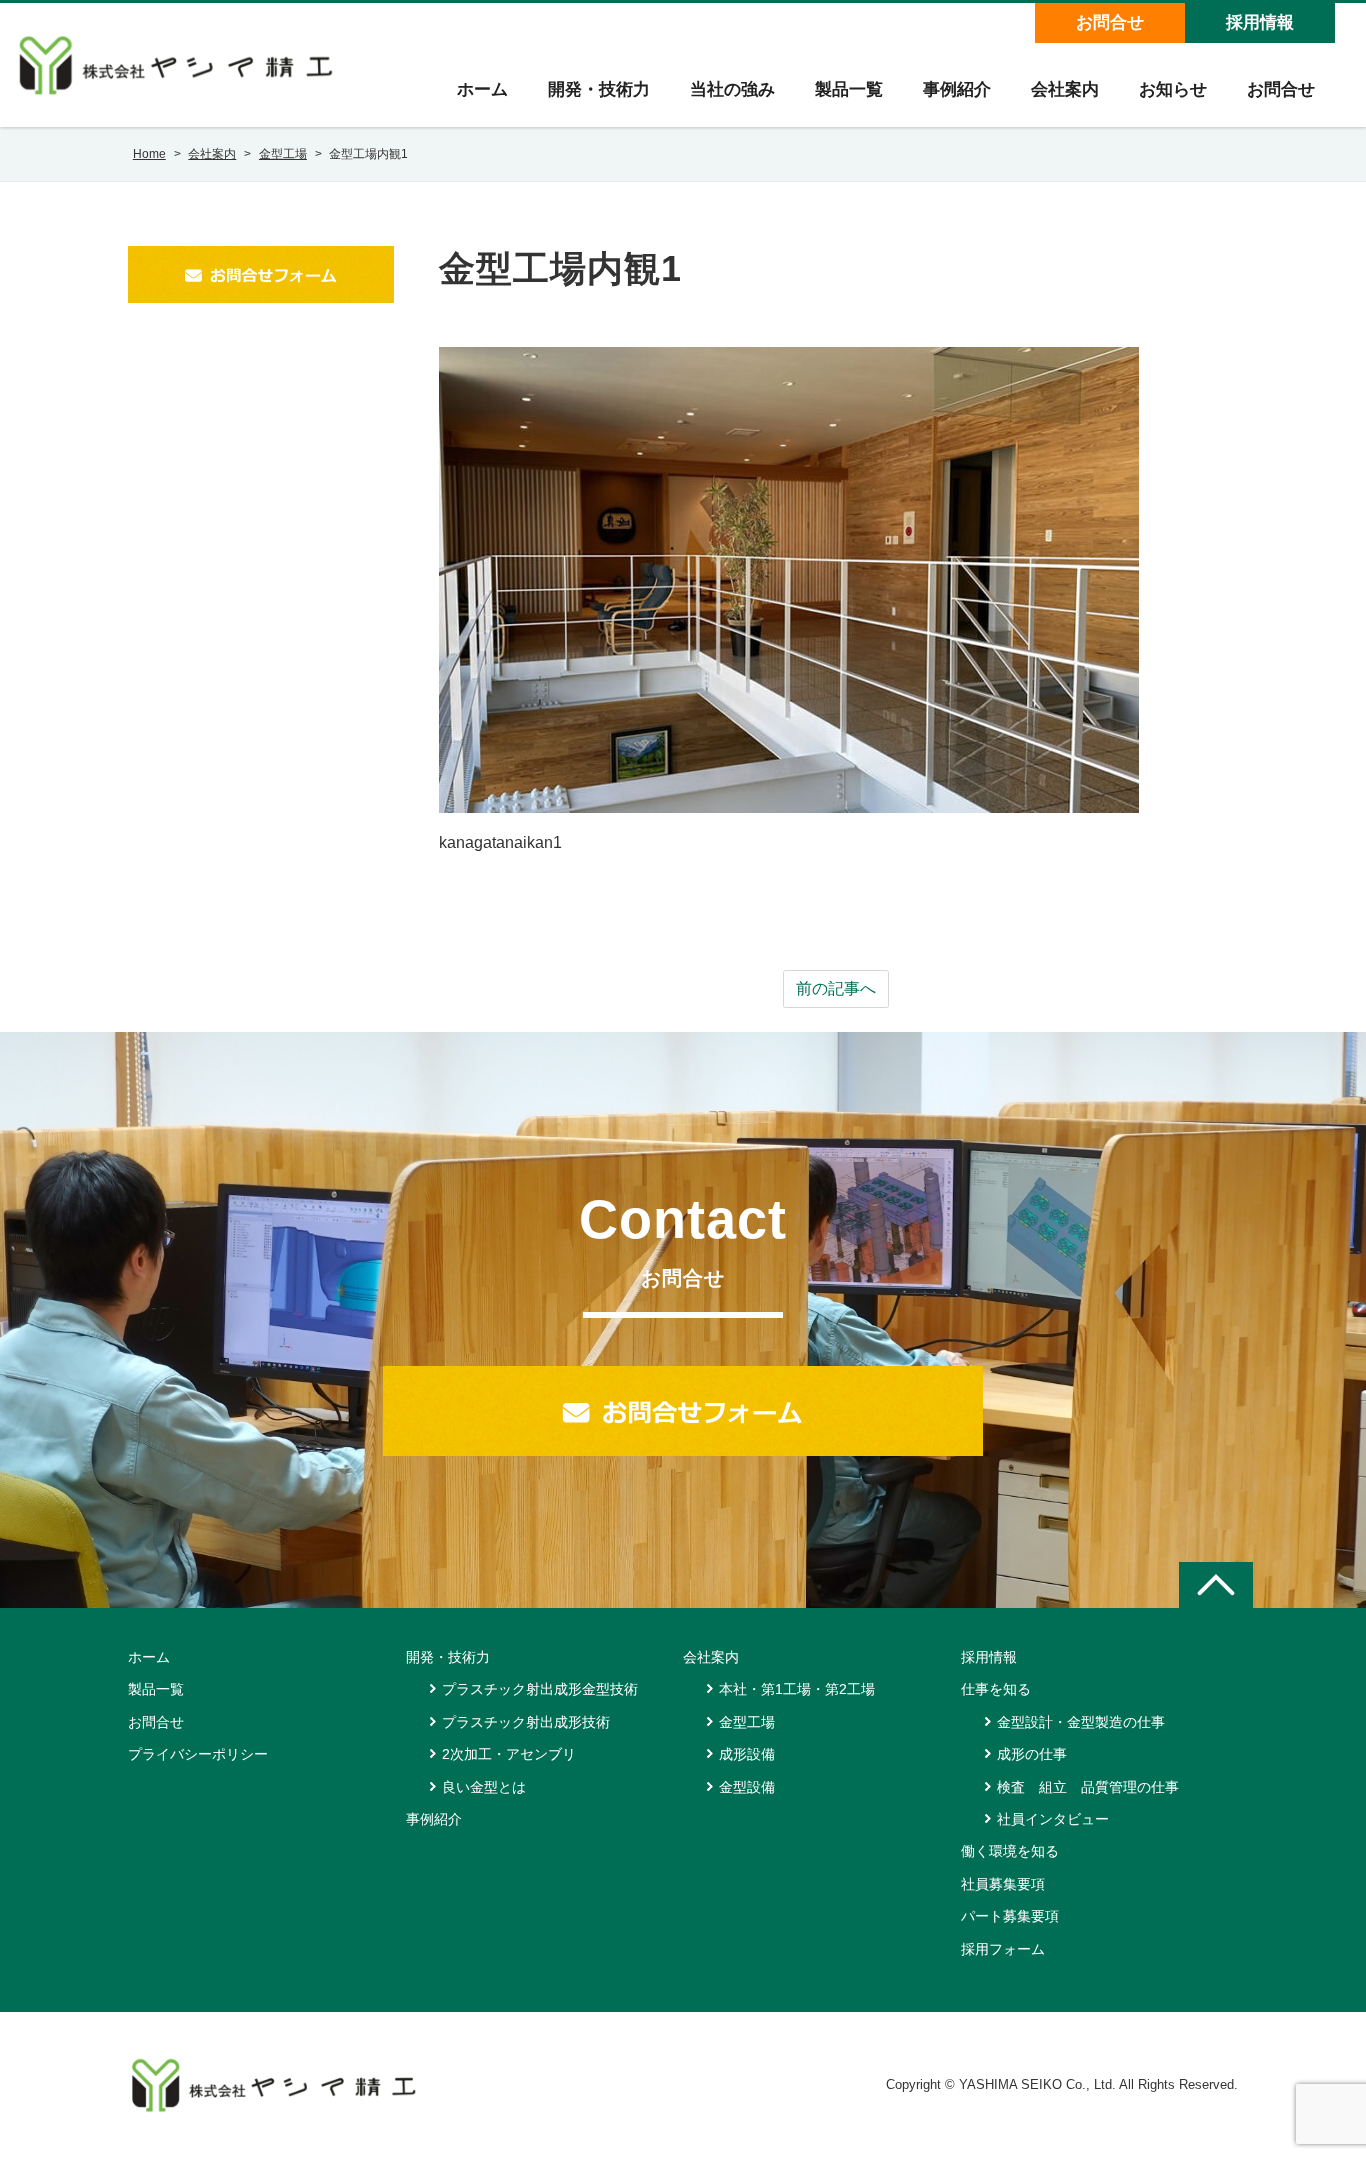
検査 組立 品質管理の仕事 (1088, 1787)
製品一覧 (849, 89)
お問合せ (1110, 22)
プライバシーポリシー (198, 1754)
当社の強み (732, 89)
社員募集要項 (1003, 1884)
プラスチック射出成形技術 (526, 1722)
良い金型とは (484, 1787)
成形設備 (747, 1754)
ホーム (482, 89)
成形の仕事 (1032, 1754)
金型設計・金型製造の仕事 (1081, 1722)
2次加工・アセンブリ (509, 1754)
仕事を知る (996, 1689)
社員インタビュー (1053, 1819)
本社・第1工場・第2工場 (797, 1689)
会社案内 (1065, 89)
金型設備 (747, 1787)
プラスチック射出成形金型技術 (540, 1689)
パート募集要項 (1010, 1916)
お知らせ (1173, 89)
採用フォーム (1003, 1949)
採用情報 (1260, 22)
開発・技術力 (599, 89)
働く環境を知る (1010, 1851)
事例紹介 (957, 89)
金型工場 (747, 1722)
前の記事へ (836, 988)
